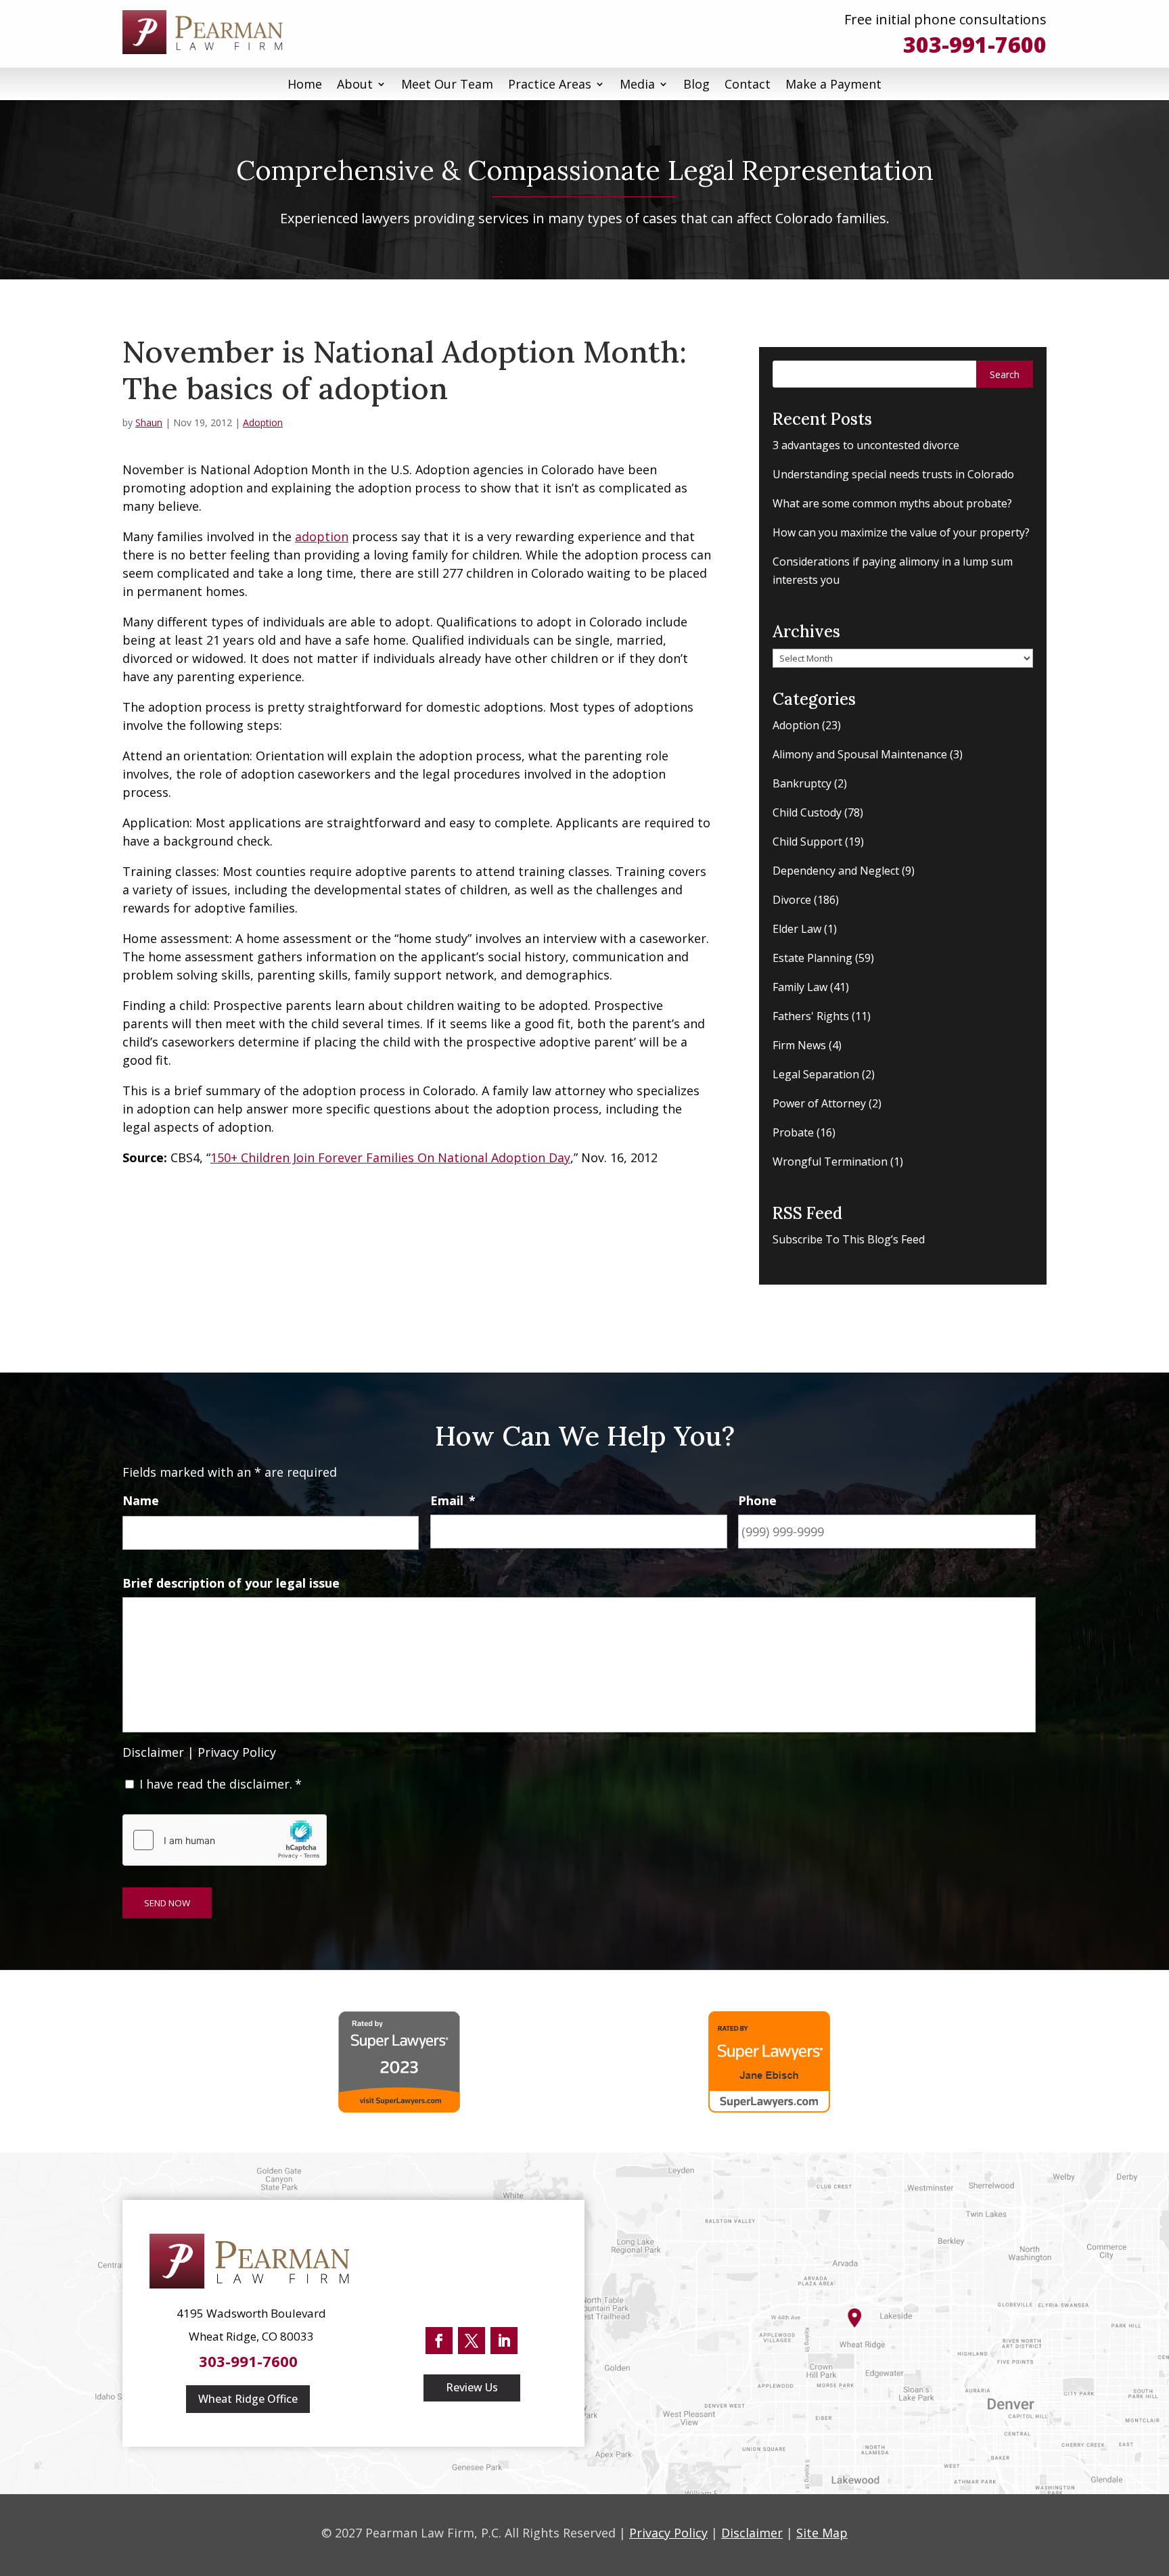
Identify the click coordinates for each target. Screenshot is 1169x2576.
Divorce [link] (792, 900)
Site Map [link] (822, 2533)
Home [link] (305, 84)
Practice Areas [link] (550, 84)
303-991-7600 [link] (975, 44)
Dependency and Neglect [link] (836, 871)
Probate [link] (793, 1132)
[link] (207, 32)
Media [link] (637, 84)
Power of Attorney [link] (819, 1103)
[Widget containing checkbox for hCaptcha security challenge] (225, 1840)
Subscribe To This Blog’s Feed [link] (849, 1239)
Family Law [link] (800, 987)
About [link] (355, 84)
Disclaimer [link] (153, 1752)
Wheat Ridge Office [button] (248, 2399)
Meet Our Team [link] (447, 84)
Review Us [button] (472, 2387)
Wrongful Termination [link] (830, 1161)
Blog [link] (696, 84)
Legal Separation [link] (816, 1074)
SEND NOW (167, 1903)
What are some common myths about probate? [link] (892, 503)
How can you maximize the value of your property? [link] (901, 532)
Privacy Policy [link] (237, 1752)
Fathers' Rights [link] (811, 1016)
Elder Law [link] (797, 929)
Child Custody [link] (807, 812)
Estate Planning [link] (812, 958)
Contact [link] (748, 84)
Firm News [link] (799, 1045)
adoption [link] (322, 536)
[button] (1005, 374)
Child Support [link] (807, 842)
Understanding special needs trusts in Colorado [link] (893, 474)
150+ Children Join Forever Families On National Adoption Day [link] (390, 1157)
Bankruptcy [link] (802, 783)
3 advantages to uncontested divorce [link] (866, 445)
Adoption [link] (263, 422)
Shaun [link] (149, 422)
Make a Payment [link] (833, 84)
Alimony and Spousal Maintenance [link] (860, 754)
